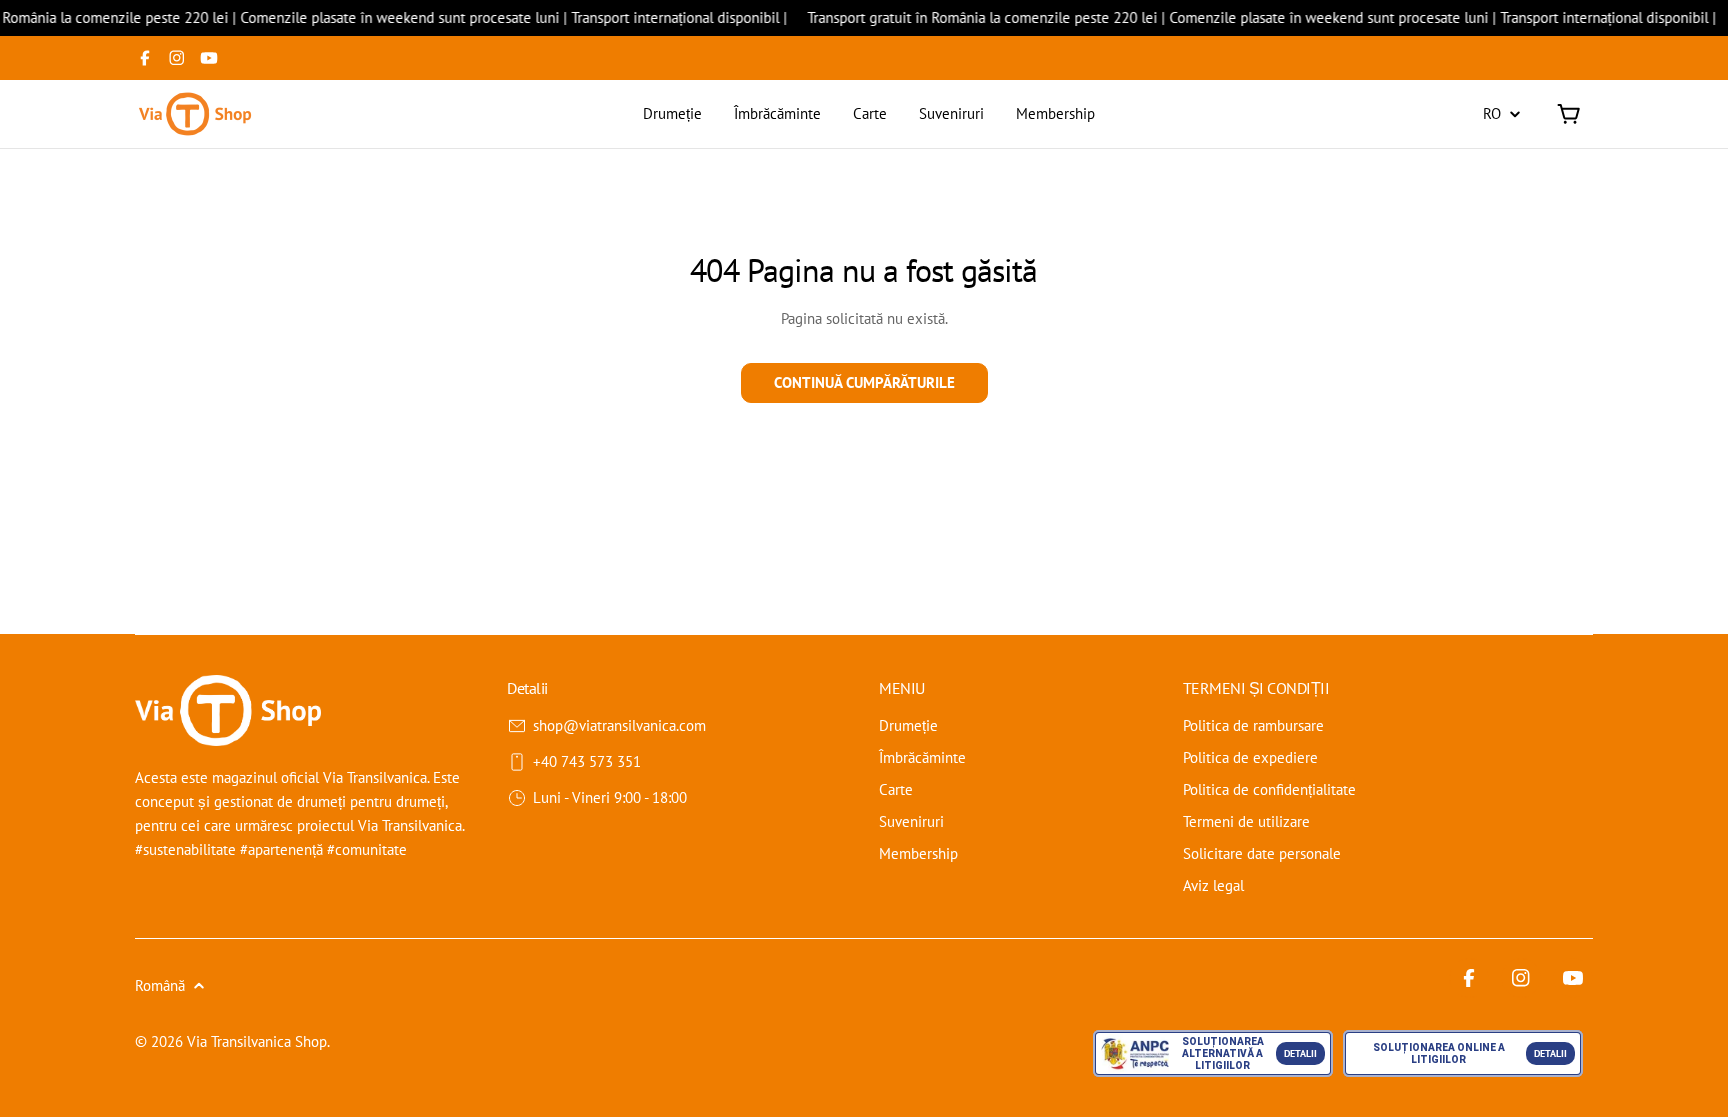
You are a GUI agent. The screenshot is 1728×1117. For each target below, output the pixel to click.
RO (1492, 113)
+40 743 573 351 (587, 761)
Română (160, 985)
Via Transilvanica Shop (257, 1041)
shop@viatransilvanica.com (619, 725)
